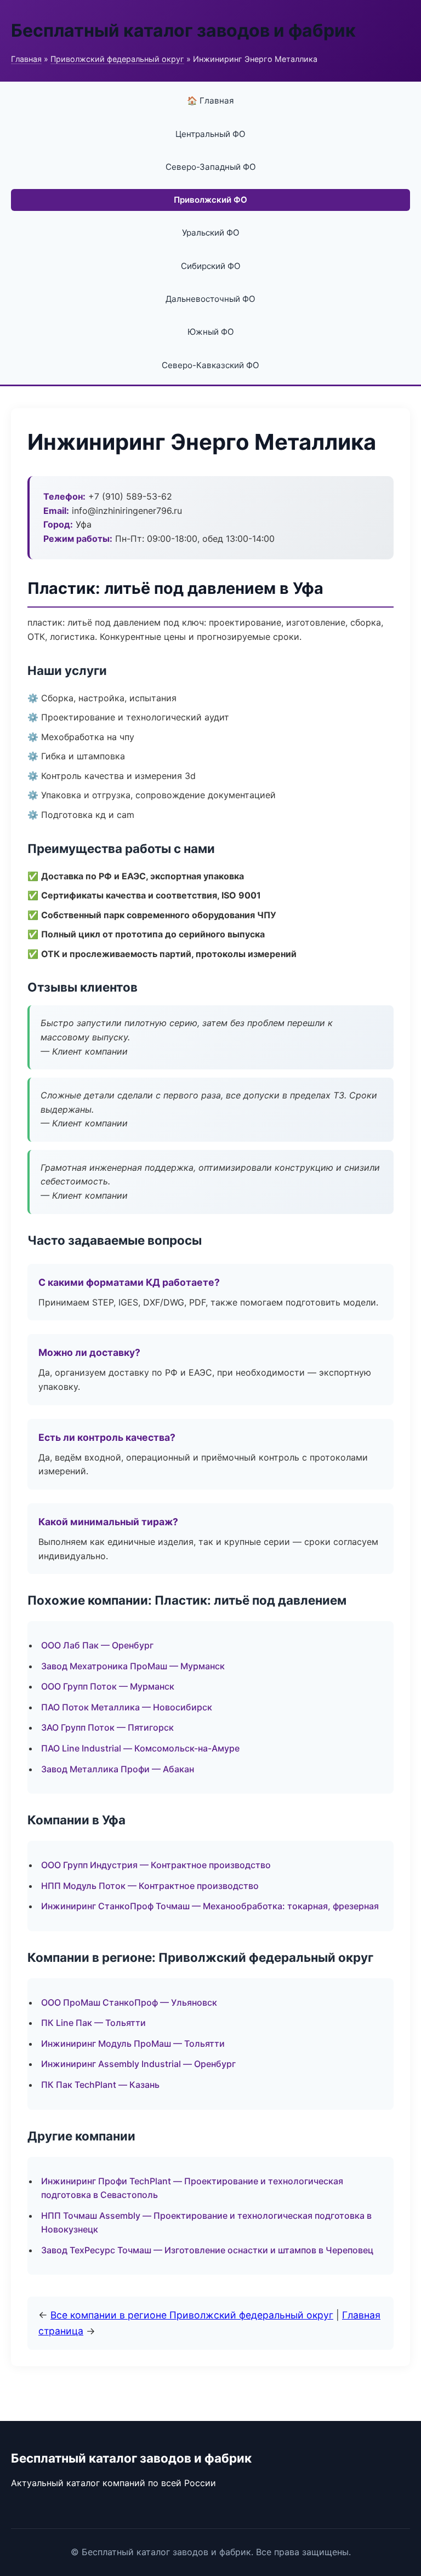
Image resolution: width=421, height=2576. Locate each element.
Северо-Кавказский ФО (210, 365)
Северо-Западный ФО (211, 167)
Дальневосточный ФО (210, 299)
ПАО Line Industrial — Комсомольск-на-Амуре (140, 1748)
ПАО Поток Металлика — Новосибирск (127, 1707)
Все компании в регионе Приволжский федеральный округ (192, 2315)
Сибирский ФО (211, 266)
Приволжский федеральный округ (117, 59)
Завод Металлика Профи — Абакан (118, 1769)
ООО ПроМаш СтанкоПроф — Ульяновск (129, 2002)
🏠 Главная (210, 101)
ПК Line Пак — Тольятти (93, 2023)
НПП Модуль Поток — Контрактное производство (150, 1886)
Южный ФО (211, 332)
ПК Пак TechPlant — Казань (100, 2085)
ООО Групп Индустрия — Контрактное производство (156, 1865)
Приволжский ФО (210, 200)
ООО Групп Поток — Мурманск (108, 1686)
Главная (26, 59)
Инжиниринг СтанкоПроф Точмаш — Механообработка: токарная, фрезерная (210, 1906)
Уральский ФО (211, 233)
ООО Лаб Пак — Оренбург (97, 1645)
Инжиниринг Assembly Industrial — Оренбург (138, 2064)
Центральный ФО (210, 134)
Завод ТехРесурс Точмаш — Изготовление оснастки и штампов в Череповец (207, 2250)
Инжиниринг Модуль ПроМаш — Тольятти (133, 2043)
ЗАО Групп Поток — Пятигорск (107, 1727)
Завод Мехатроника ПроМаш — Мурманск (133, 1666)
